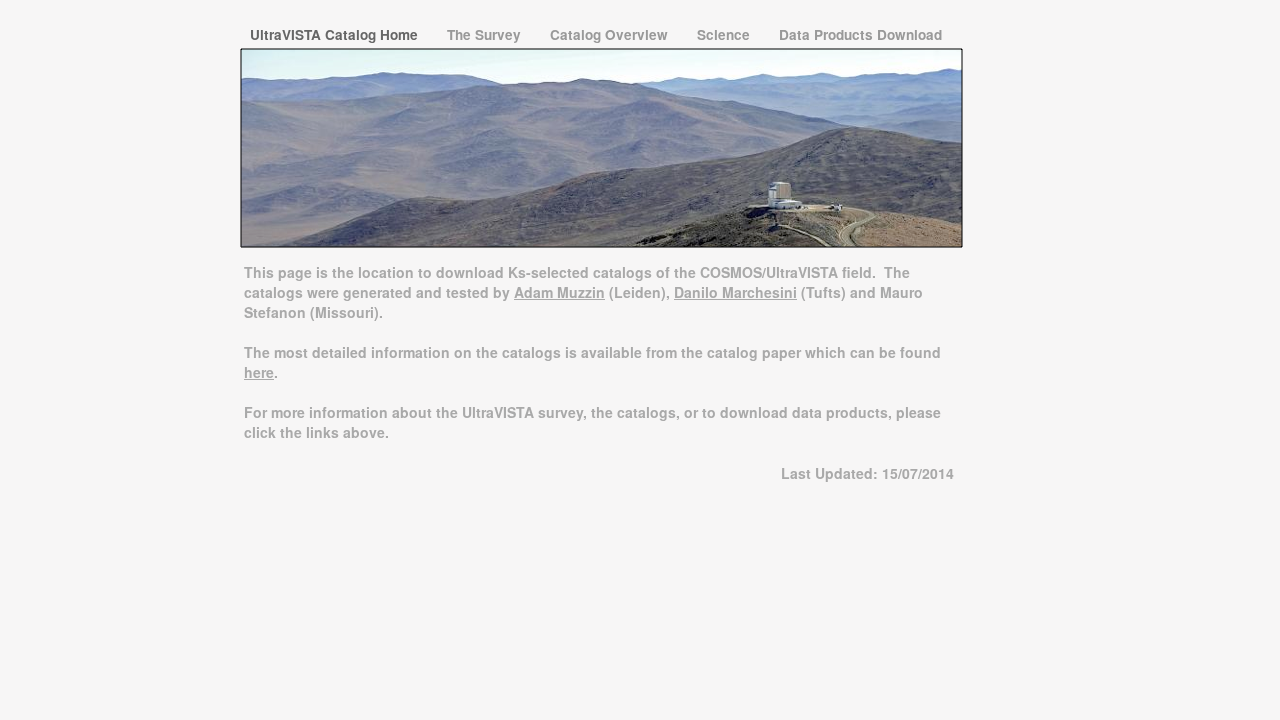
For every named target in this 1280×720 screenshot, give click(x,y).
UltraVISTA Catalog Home (336, 34)
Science (725, 34)
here (259, 372)
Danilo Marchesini (735, 292)
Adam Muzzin (559, 292)
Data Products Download (860, 34)
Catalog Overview (611, 34)
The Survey (486, 34)
